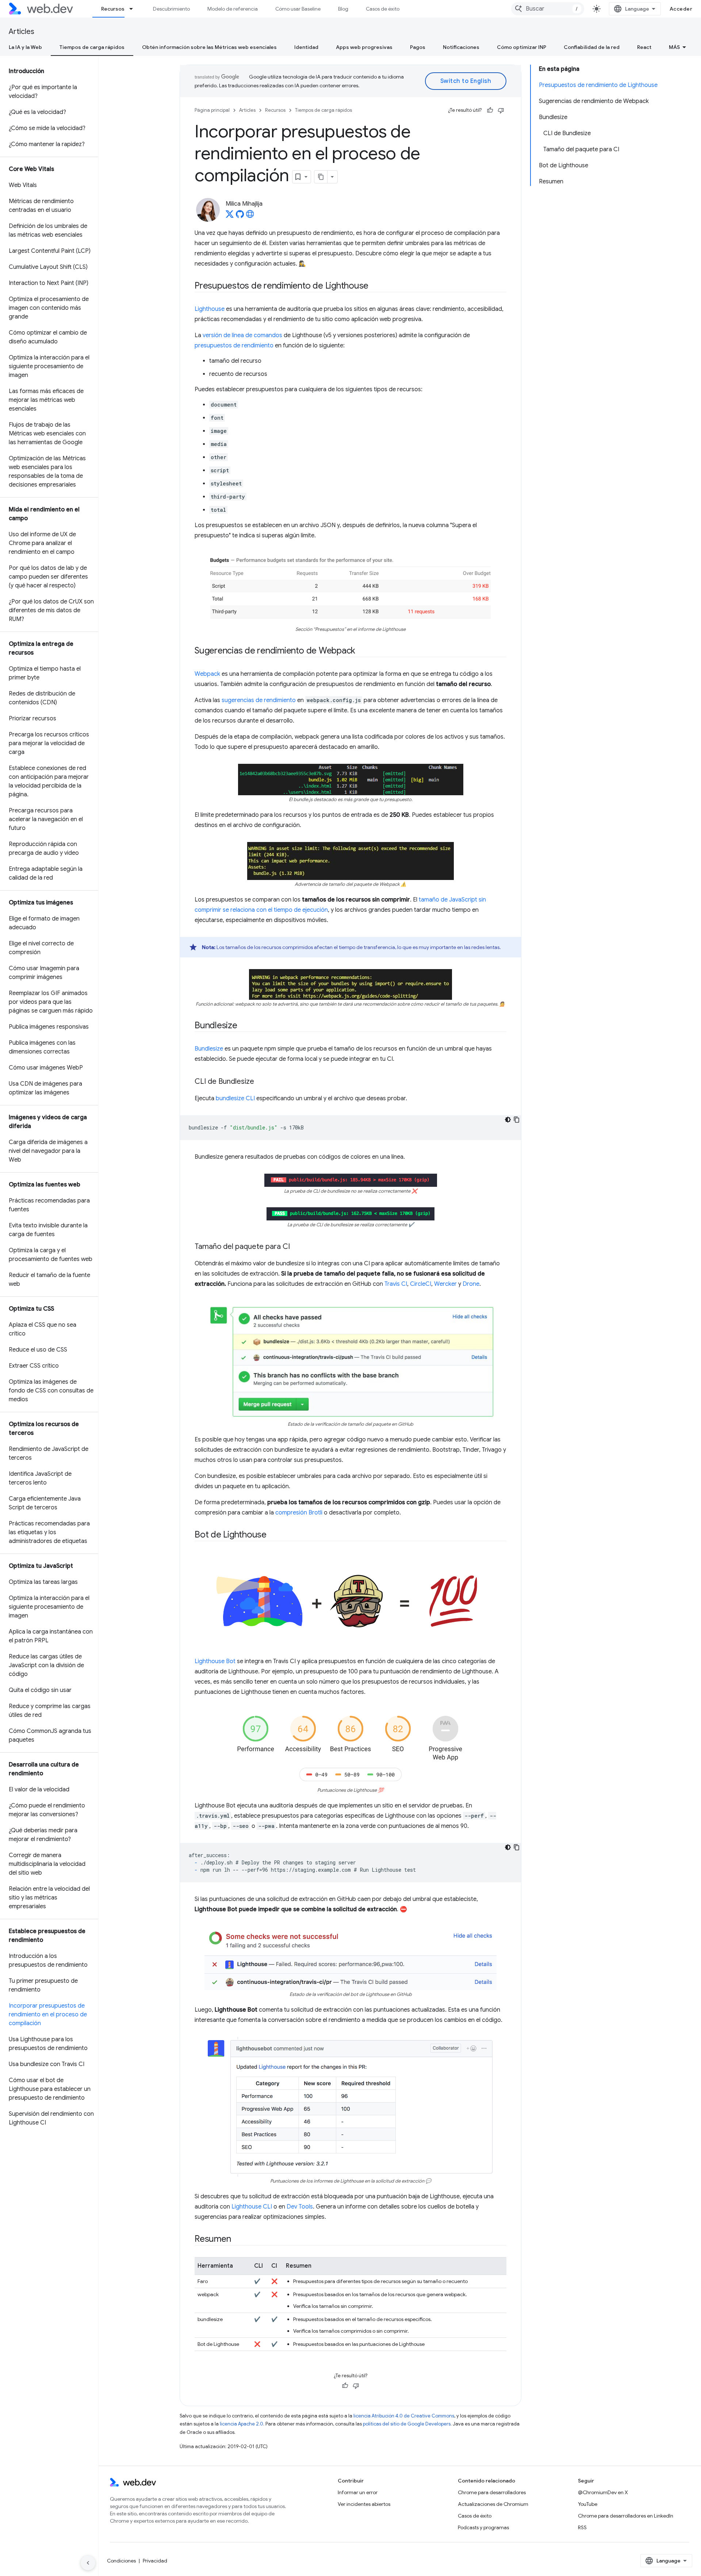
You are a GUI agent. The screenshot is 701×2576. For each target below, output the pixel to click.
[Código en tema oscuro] (508, 1120)
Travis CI (396, 1284)
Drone (471, 1284)
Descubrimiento (171, 9)
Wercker (445, 1284)
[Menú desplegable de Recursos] (134, 9)
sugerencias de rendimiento (259, 700)
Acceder (681, 9)
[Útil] (490, 110)
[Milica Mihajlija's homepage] (250, 216)
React (644, 47)
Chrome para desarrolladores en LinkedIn (626, 2516)
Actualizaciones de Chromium (493, 2504)
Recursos (113, 9)
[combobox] (548, 9)
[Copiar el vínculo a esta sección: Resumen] (237, 2240)
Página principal (212, 110)
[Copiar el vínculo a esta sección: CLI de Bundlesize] (261, 1082)
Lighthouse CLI (252, 2207)
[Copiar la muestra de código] (517, 1120)
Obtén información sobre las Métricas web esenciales (209, 47)
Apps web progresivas (364, 47)
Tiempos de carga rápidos (92, 47)
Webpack (207, 674)
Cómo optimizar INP (522, 47)
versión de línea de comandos (242, 335)
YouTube (588, 2504)
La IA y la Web (25, 47)
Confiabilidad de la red (592, 47)
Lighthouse (210, 309)
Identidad (306, 47)
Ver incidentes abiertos (364, 2504)
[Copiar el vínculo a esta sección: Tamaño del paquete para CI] (296, 1247)
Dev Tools (300, 2207)
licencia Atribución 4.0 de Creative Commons (404, 2416)
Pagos (418, 47)
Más (674, 47)
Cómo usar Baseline (298, 9)
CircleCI (421, 1284)
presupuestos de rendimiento (234, 346)
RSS (582, 2527)
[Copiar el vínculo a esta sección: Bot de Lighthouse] (273, 1535)
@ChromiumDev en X (603, 2492)
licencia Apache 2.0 (242, 2424)
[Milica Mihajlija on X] (230, 216)
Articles (22, 32)
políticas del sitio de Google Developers (407, 2424)
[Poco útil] (501, 110)
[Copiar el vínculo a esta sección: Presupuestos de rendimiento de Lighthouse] (375, 286)
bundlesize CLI (235, 1098)
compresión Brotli (299, 1513)
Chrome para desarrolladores (492, 2492)
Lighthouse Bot (215, 1661)
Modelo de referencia (233, 9)
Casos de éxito (383, 9)
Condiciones (121, 2561)
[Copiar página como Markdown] (321, 177)
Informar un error (358, 2492)
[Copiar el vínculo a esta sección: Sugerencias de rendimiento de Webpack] (362, 651)
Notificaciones (461, 47)
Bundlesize (209, 1049)
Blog (343, 9)
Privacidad (155, 2561)
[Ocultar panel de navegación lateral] (88, 2563)
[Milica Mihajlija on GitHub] (240, 216)
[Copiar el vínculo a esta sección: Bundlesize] (244, 1026)
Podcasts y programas (483, 2527)
